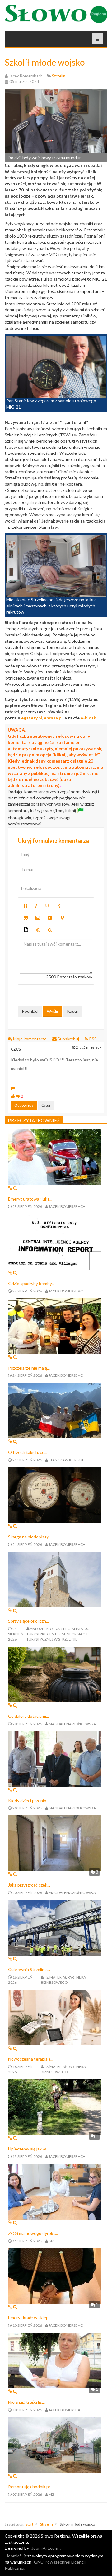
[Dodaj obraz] (38, 918)
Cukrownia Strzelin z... (29, 1969)
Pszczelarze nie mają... (29, 1368)
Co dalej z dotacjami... (28, 1716)
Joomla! (14, 2556)
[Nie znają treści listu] (55, 2360)
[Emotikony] (38, 930)
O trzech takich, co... (28, 1452)
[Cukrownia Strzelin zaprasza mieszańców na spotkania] (55, 1927)
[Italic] (36, 906)
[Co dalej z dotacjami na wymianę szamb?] (55, 1674)
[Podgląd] (50, 930)
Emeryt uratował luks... (30, 1199)
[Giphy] (26, 930)
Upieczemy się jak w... (28, 2149)
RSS (92, 1039)
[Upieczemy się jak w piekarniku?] (55, 2107)
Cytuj (46, 1105)
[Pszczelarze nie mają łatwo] (55, 1325)
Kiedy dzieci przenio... (29, 1801)
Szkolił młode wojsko (45, 62)
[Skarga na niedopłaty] (55, 1494)
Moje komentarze (30, 1039)
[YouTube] (50, 918)
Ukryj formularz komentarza (53, 841)
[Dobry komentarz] (13, 1096)
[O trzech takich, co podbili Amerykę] (55, 1410)
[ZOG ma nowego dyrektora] (55, 2191)
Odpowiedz (24, 1105)
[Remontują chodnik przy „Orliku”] (55, 2444)
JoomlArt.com (45, 2548)
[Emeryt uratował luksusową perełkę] (55, 1157)
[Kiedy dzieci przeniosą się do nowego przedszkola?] (55, 1758)
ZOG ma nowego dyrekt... (33, 2233)
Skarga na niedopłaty (28, 1537)
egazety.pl (32, 718)
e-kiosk (88, 718)
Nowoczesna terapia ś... (31, 2059)
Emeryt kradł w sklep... (30, 2318)
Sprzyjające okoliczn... (28, 1621)
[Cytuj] (26, 918)
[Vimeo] (62, 918)
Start (29, 2524)
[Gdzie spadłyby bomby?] (55, 1241)
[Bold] (25, 906)
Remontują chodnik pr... (30, 2487)
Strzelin (47, 2524)
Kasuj (72, 1011)
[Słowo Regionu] (56, 14)
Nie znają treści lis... (26, 2402)
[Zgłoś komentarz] (13, 1088)
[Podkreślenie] (47, 906)
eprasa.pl (53, 718)
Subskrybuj (68, 1039)
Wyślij (52, 1011)
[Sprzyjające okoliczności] (55, 1579)
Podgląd (30, 1011)
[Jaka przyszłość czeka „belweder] (55, 1843)
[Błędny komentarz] (18, 1096)
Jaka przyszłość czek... (29, 1885)
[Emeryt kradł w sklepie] (55, 2275)
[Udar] (59, 906)
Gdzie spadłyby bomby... (31, 1283)
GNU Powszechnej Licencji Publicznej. (45, 2565)
